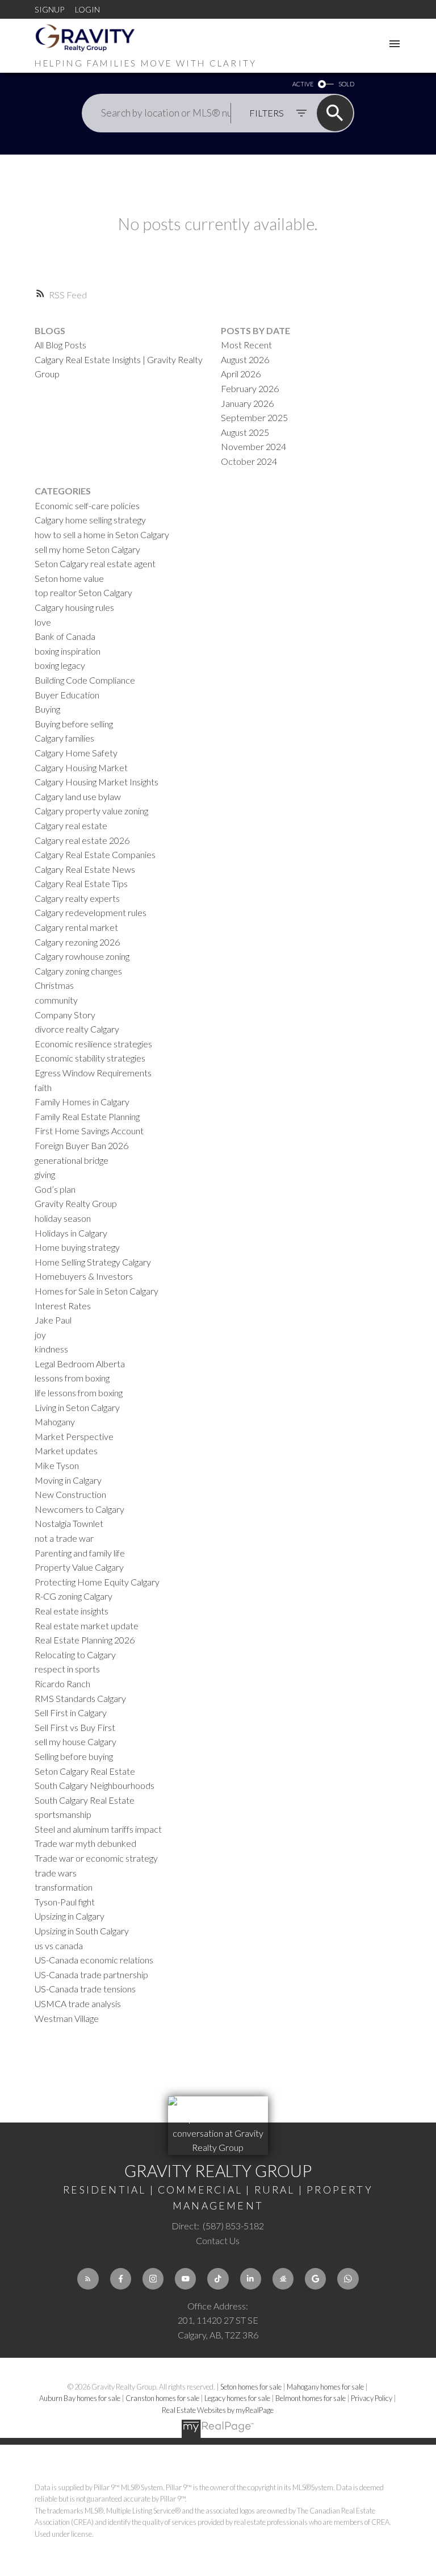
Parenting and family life (80, 1553)
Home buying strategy (77, 1247)
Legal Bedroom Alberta (80, 1364)
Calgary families (64, 738)
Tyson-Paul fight (65, 1902)
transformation (64, 1887)
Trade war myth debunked (85, 1843)
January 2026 (247, 403)
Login (87, 9)
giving (45, 1174)
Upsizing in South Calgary (82, 1931)
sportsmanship (63, 1814)
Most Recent (246, 345)
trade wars (56, 1873)
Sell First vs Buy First (75, 1727)
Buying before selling (74, 724)
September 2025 (254, 417)
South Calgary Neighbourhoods (95, 1785)
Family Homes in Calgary (82, 1102)
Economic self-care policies (87, 505)
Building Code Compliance (85, 680)
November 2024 (253, 446)
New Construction (70, 1494)
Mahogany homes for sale (326, 2387)
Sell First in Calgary (71, 1713)
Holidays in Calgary (71, 1233)
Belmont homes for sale (311, 2398)
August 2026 (245, 359)
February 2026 (250, 388)
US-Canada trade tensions (85, 1989)
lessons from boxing (72, 1378)
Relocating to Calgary (75, 1655)
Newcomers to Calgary (79, 1509)
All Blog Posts (60, 345)
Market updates (66, 1451)
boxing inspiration (68, 651)
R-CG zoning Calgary (74, 1596)
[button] (88, 2279)
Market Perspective (74, 1436)
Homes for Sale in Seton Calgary (97, 1291)
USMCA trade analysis (78, 2003)
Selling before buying (74, 1756)
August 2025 (245, 432)
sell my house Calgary (76, 1741)
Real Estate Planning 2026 (85, 1640)
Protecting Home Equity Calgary (97, 1582)
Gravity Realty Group (76, 1203)
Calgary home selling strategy (90, 520)
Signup (49, 9)
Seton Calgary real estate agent (95, 563)
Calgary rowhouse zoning (82, 956)
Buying (47, 709)
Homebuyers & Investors (84, 1276)
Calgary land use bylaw (78, 796)
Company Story (65, 1015)
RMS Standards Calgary (80, 1698)
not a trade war (64, 1538)
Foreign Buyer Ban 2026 (81, 1145)
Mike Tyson (57, 1465)
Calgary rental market (76, 927)
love (43, 622)
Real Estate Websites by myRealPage (218, 2410)
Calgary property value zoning (91, 811)
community (56, 1000)
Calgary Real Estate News (85, 869)
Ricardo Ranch (62, 1684)
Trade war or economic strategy (96, 1858)
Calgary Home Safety (76, 753)
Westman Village (67, 2018)
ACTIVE (303, 84)
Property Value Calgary (79, 1567)
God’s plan (55, 1189)
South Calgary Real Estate (85, 1800)
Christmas (54, 985)
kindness (51, 1349)
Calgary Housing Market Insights (97, 782)
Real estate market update (87, 1626)
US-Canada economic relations (94, 1960)
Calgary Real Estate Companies (95, 854)
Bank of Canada (65, 636)
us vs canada (59, 1945)
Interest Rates (63, 1306)
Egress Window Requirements (93, 1073)
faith (43, 1087)
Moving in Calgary (68, 1480)
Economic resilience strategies (93, 1044)
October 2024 (249, 461)
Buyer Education (67, 695)
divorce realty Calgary (77, 1029)
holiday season (63, 1218)
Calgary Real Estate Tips (81, 883)
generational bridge (72, 1160)
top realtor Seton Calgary (83, 592)
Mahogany (55, 1422)
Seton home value (69, 578)
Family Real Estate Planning (87, 1116)
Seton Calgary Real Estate (85, 1771)
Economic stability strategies (90, 1058)
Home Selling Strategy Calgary (93, 1262)
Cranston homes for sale (163, 2398)
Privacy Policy (372, 2398)
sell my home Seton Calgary (87, 549)
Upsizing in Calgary (70, 1916)
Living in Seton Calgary (77, 1407)
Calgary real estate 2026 (82, 840)
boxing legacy (60, 665)
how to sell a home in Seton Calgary (102, 534)
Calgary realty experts (77, 898)
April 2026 (241, 374)
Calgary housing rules (74, 607)
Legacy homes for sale (238, 2398)
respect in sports (67, 1669)
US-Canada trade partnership (91, 1974)
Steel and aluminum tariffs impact (98, 1829)
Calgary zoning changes (78, 971)
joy (40, 1335)
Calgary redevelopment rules (91, 912)
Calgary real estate (71, 825)
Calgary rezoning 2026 (77, 942)
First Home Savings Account (89, 1131)
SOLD (346, 84)
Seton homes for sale (251, 2387)
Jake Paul (53, 1320)
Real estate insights (72, 1611)
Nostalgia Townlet (69, 1523)
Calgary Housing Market (81, 767)
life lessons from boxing (79, 1393)
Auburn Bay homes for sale (80, 2398)
